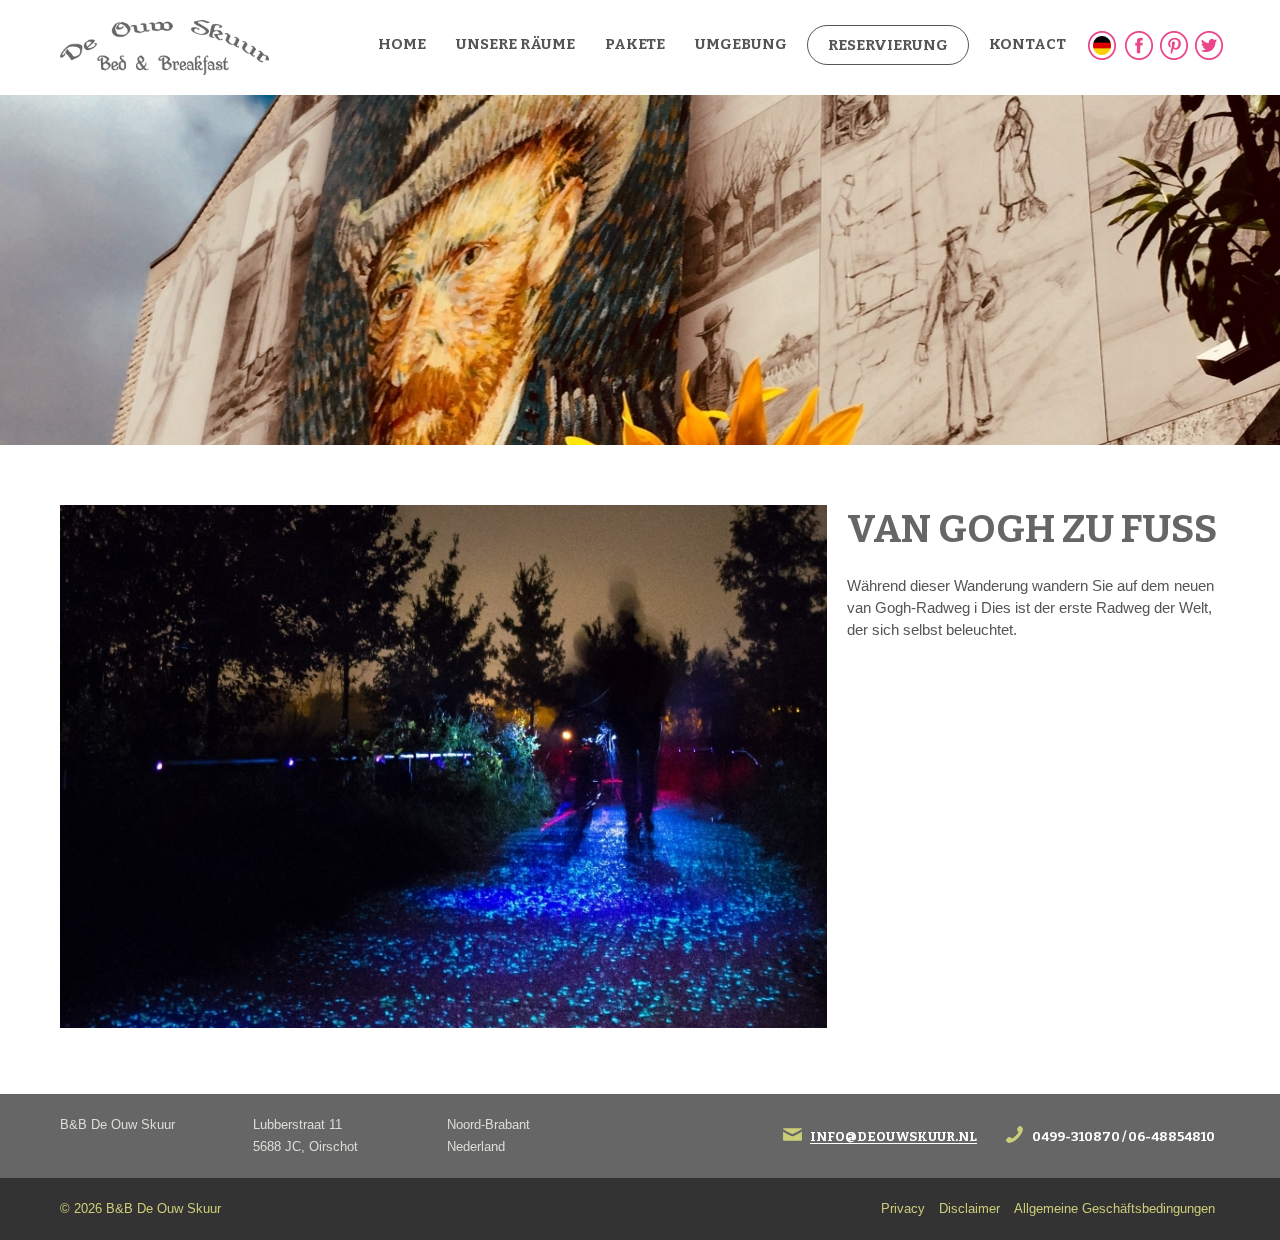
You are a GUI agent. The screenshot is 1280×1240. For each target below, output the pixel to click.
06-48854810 (1171, 1137)
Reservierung (888, 45)
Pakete (635, 44)
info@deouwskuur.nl (893, 1137)
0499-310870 (1076, 1137)
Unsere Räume (515, 44)
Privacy (903, 1208)
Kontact (1027, 44)
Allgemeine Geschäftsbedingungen (1114, 1208)
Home (402, 44)
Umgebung (741, 44)
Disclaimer (969, 1208)
